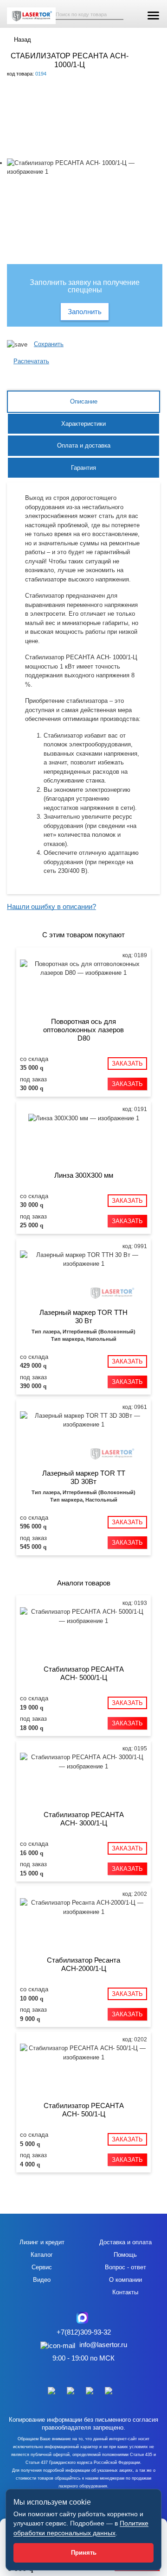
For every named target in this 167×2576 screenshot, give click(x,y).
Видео (42, 2280)
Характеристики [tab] (83, 424)
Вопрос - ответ (125, 2267)
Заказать (127, 1064)
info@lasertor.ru (102, 2345)
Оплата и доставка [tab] (84, 445)
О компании (125, 2280)
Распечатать (31, 361)
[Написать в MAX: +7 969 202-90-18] (83, 2317)
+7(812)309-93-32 (84, 2332)
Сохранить (49, 344)
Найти (131, 16)
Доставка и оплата (125, 2242)
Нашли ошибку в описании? (51, 906)
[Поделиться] (143, 54)
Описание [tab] (84, 401)
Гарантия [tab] (83, 468)
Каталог (42, 2255)
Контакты (125, 2292)
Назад (22, 40)
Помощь (125, 2255)
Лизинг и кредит (42, 2242)
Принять (84, 2553)
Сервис (42, 2267)
